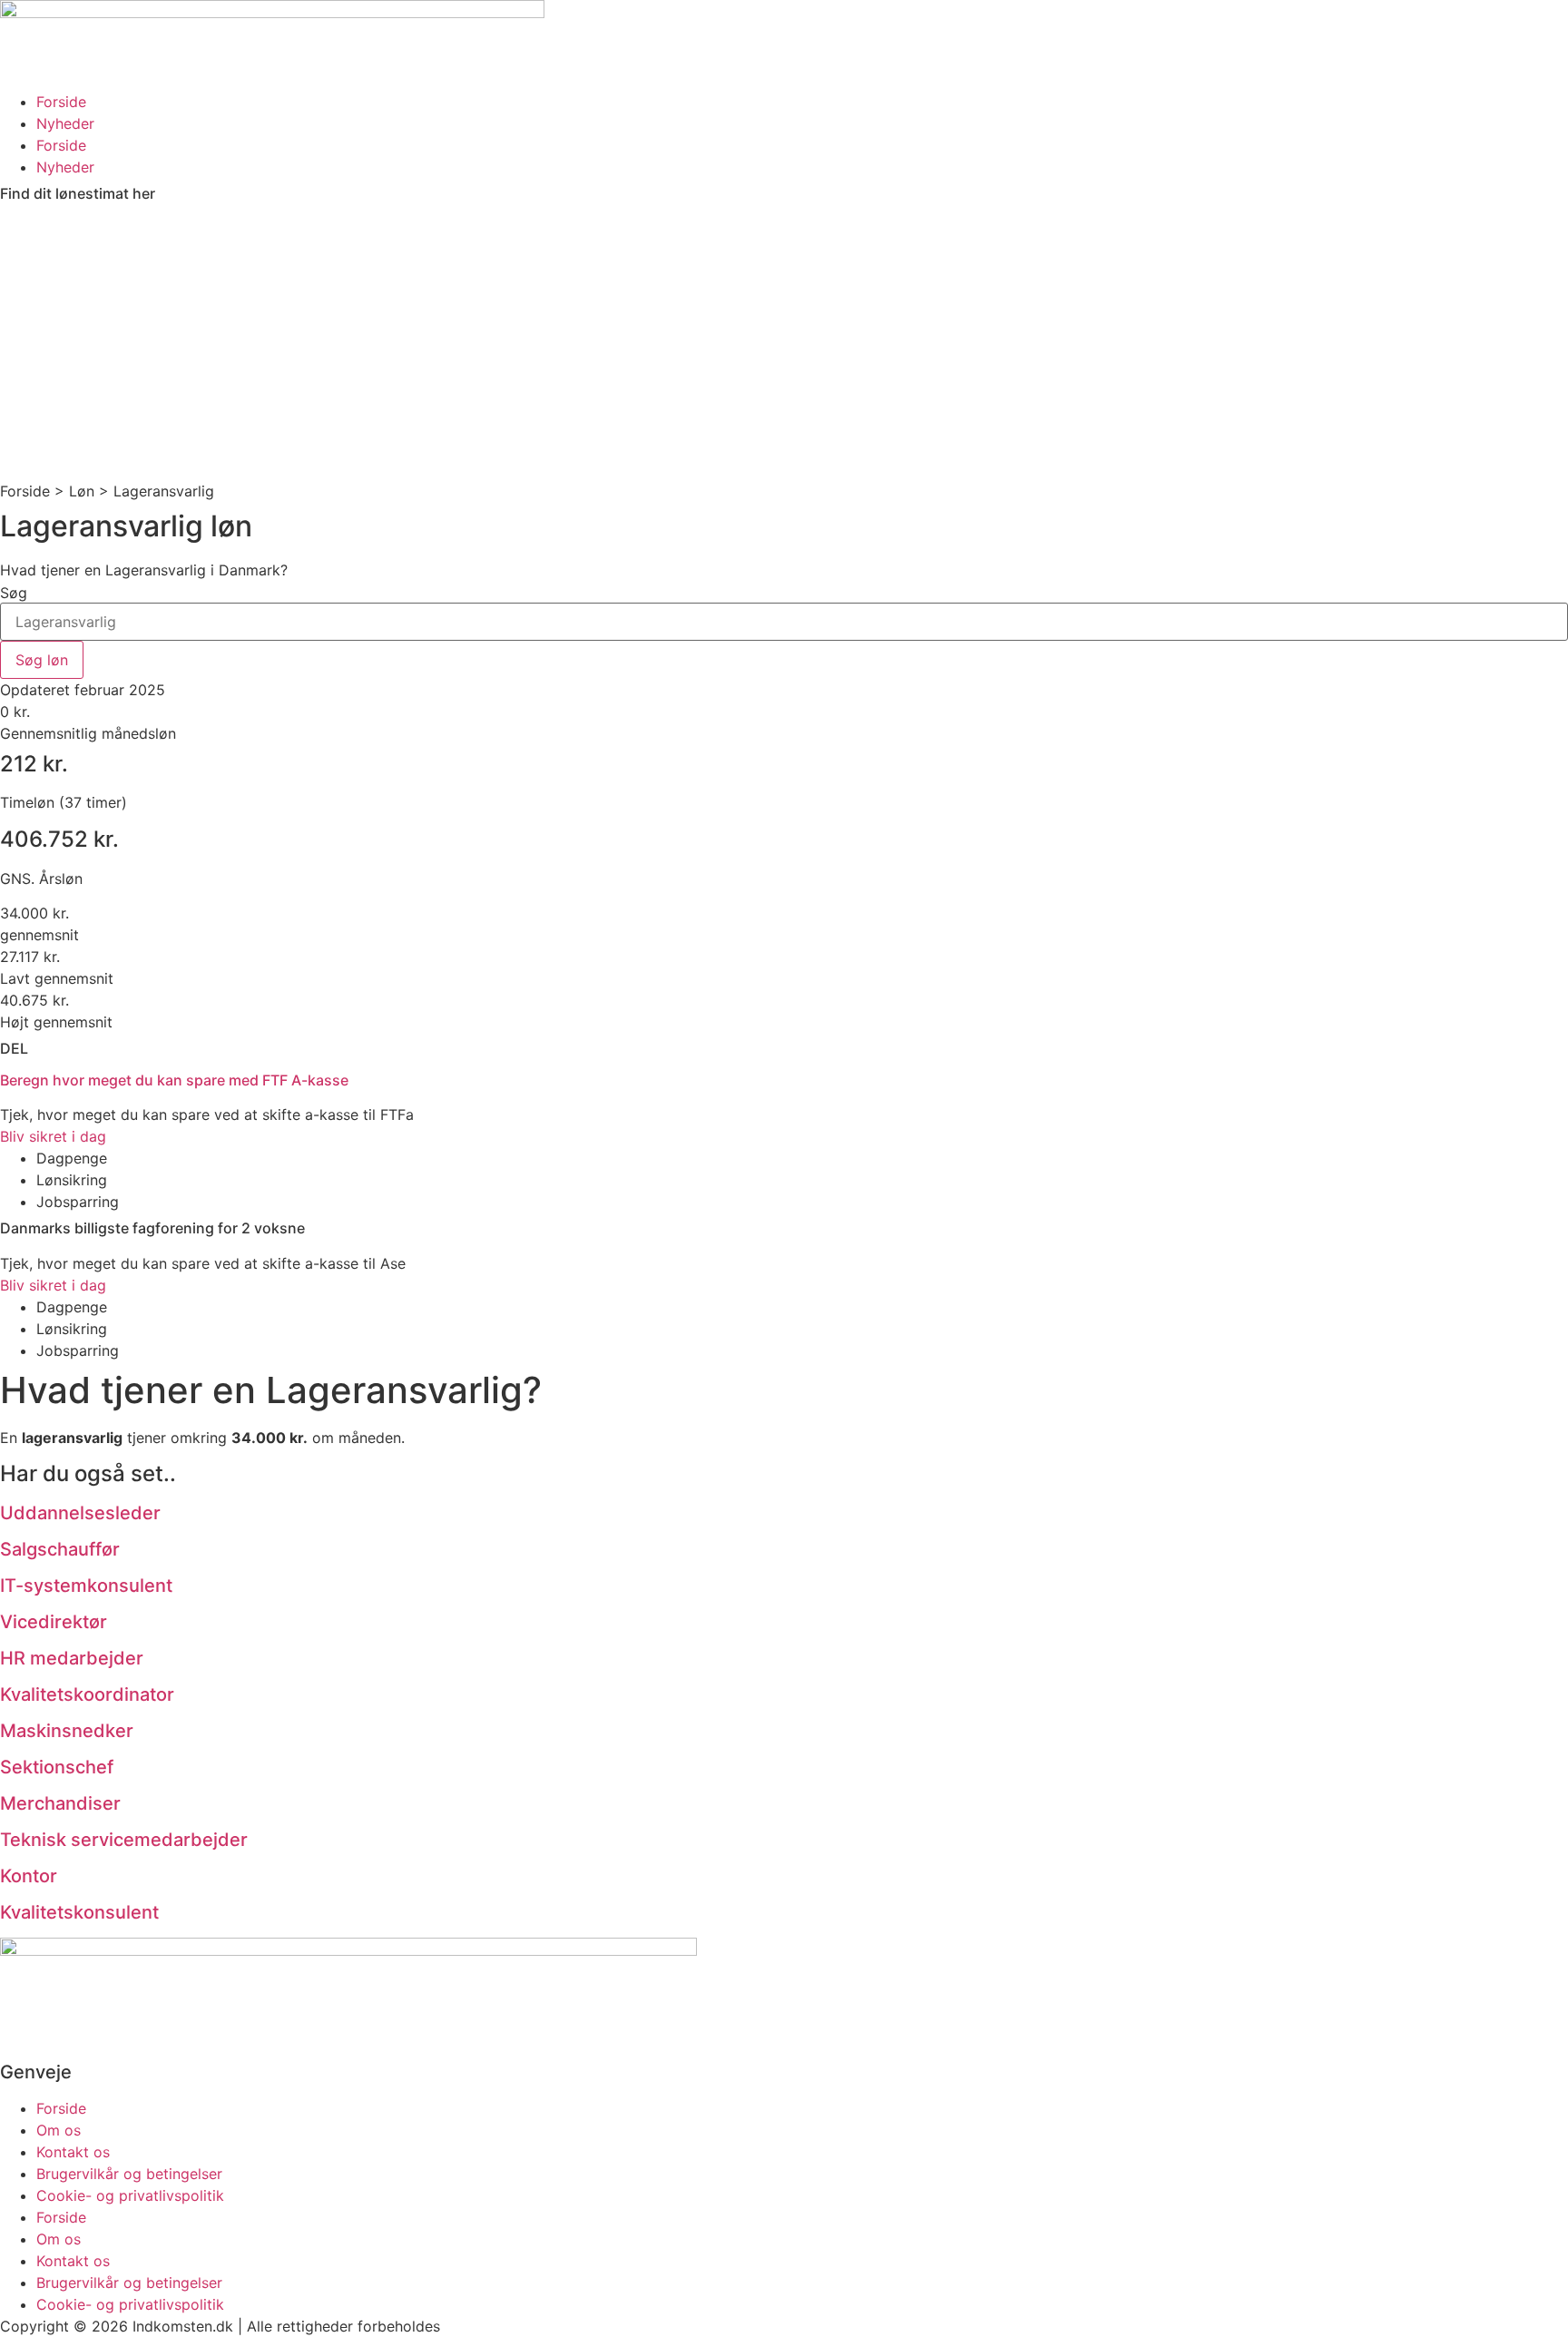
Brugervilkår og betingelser (129, 2174)
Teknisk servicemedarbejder (124, 1840)
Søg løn (42, 660)
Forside (61, 102)
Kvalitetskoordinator (87, 1694)
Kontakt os (73, 2152)
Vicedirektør (54, 1622)
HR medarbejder (72, 1658)
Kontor (29, 1876)
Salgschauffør (60, 1549)
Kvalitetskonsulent (79, 1912)
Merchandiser (60, 1803)
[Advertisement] (784, 344)
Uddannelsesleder (80, 1513)
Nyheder (65, 123)
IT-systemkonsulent (86, 1586)
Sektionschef (57, 1767)
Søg (14, 593)
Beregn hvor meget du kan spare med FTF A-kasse (174, 1080)
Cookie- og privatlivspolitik (130, 2195)
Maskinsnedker (67, 1731)
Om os (59, 2130)
